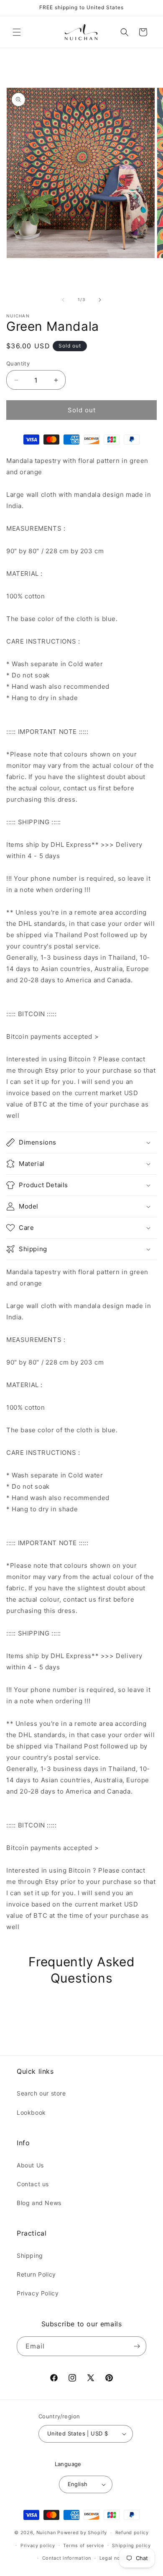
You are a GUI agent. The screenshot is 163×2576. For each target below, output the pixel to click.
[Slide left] (63, 300)
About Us (30, 2165)
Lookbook (31, 2112)
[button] (17, 32)
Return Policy (36, 2274)
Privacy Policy (38, 2293)
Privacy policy (38, 2545)
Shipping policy (131, 2545)
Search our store (41, 2093)
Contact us (33, 2184)
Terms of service (83, 2545)
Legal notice (114, 2558)
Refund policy (132, 2533)
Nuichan (46, 2533)
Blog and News (39, 2203)
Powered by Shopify (82, 2533)
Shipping (30, 2255)
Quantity (18, 363)
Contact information (67, 2558)
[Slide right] (100, 300)
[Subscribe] (137, 2346)
